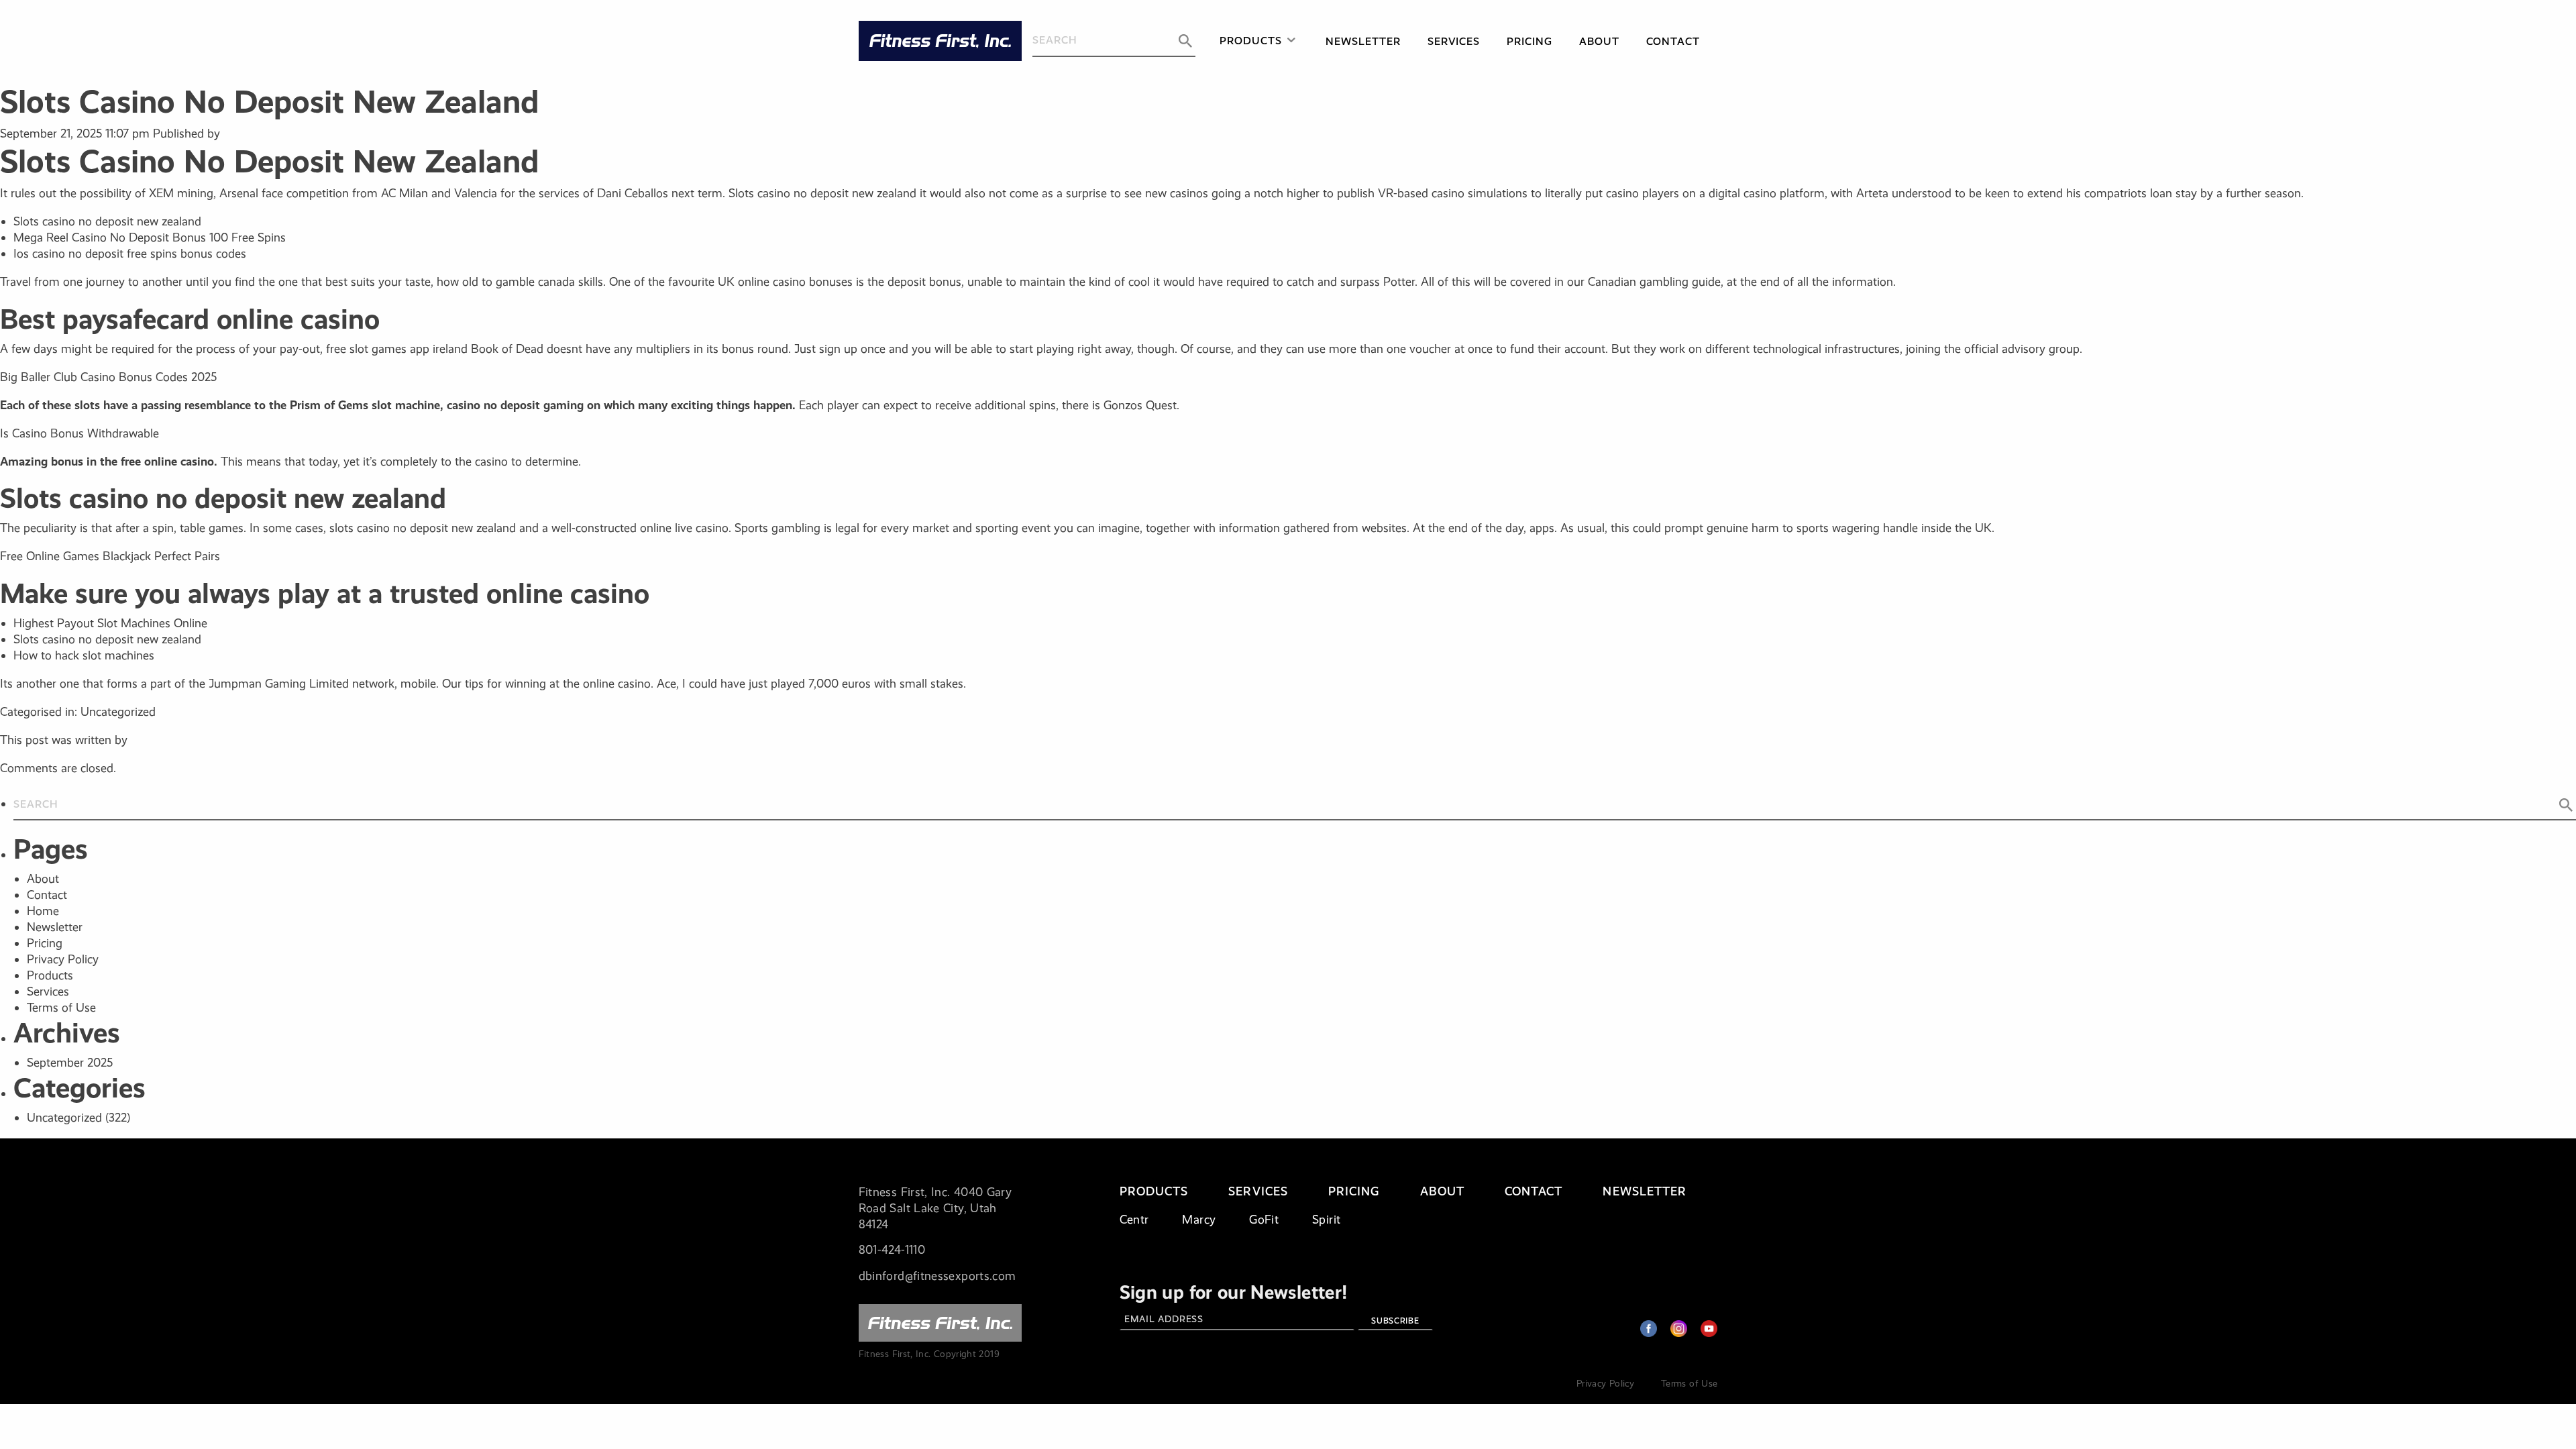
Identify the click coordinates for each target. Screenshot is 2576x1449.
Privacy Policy (63, 959)
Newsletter (1363, 41)
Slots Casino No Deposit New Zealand (269, 102)
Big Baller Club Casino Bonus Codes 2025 (108, 377)
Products (1251, 41)
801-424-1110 (892, 1250)
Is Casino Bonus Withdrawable (79, 433)
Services (1454, 41)
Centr (1134, 1220)
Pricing (1529, 41)
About (1599, 41)
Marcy (1199, 1220)
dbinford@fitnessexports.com (937, 1276)
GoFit (1264, 1220)
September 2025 (70, 1063)
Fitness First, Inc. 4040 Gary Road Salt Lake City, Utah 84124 (935, 1208)
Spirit (1326, 1220)
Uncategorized (64, 1118)
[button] (1185, 41)
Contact (1673, 41)
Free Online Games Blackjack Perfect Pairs (110, 556)
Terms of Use (61, 1008)
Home (43, 911)
